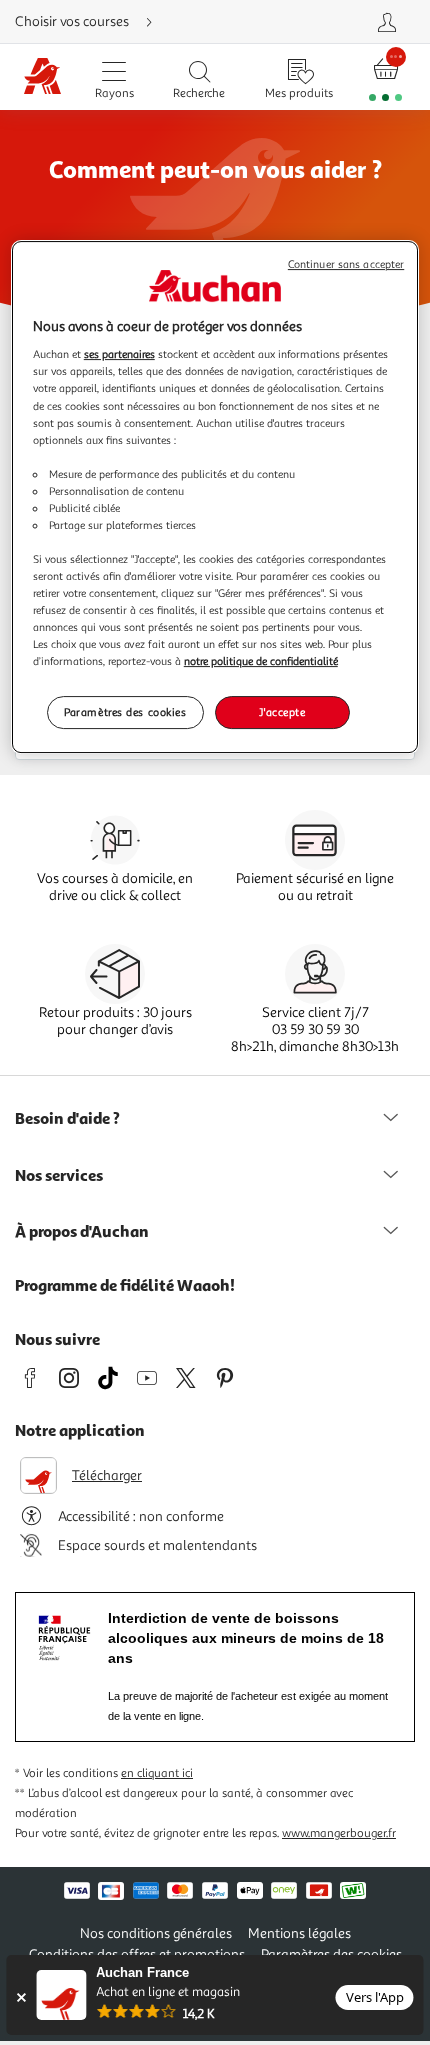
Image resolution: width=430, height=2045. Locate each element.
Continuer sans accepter (346, 264)
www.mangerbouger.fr (339, 1833)
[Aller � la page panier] (386, 77)
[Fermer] (20, 1997)
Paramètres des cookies (125, 712)
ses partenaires (119, 354)
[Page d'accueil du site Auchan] (42, 77)
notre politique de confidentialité (261, 662)
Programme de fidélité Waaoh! (125, 1285)
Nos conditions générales (156, 1933)
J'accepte (282, 712)
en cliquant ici (157, 1773)
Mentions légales (299, 1933)
